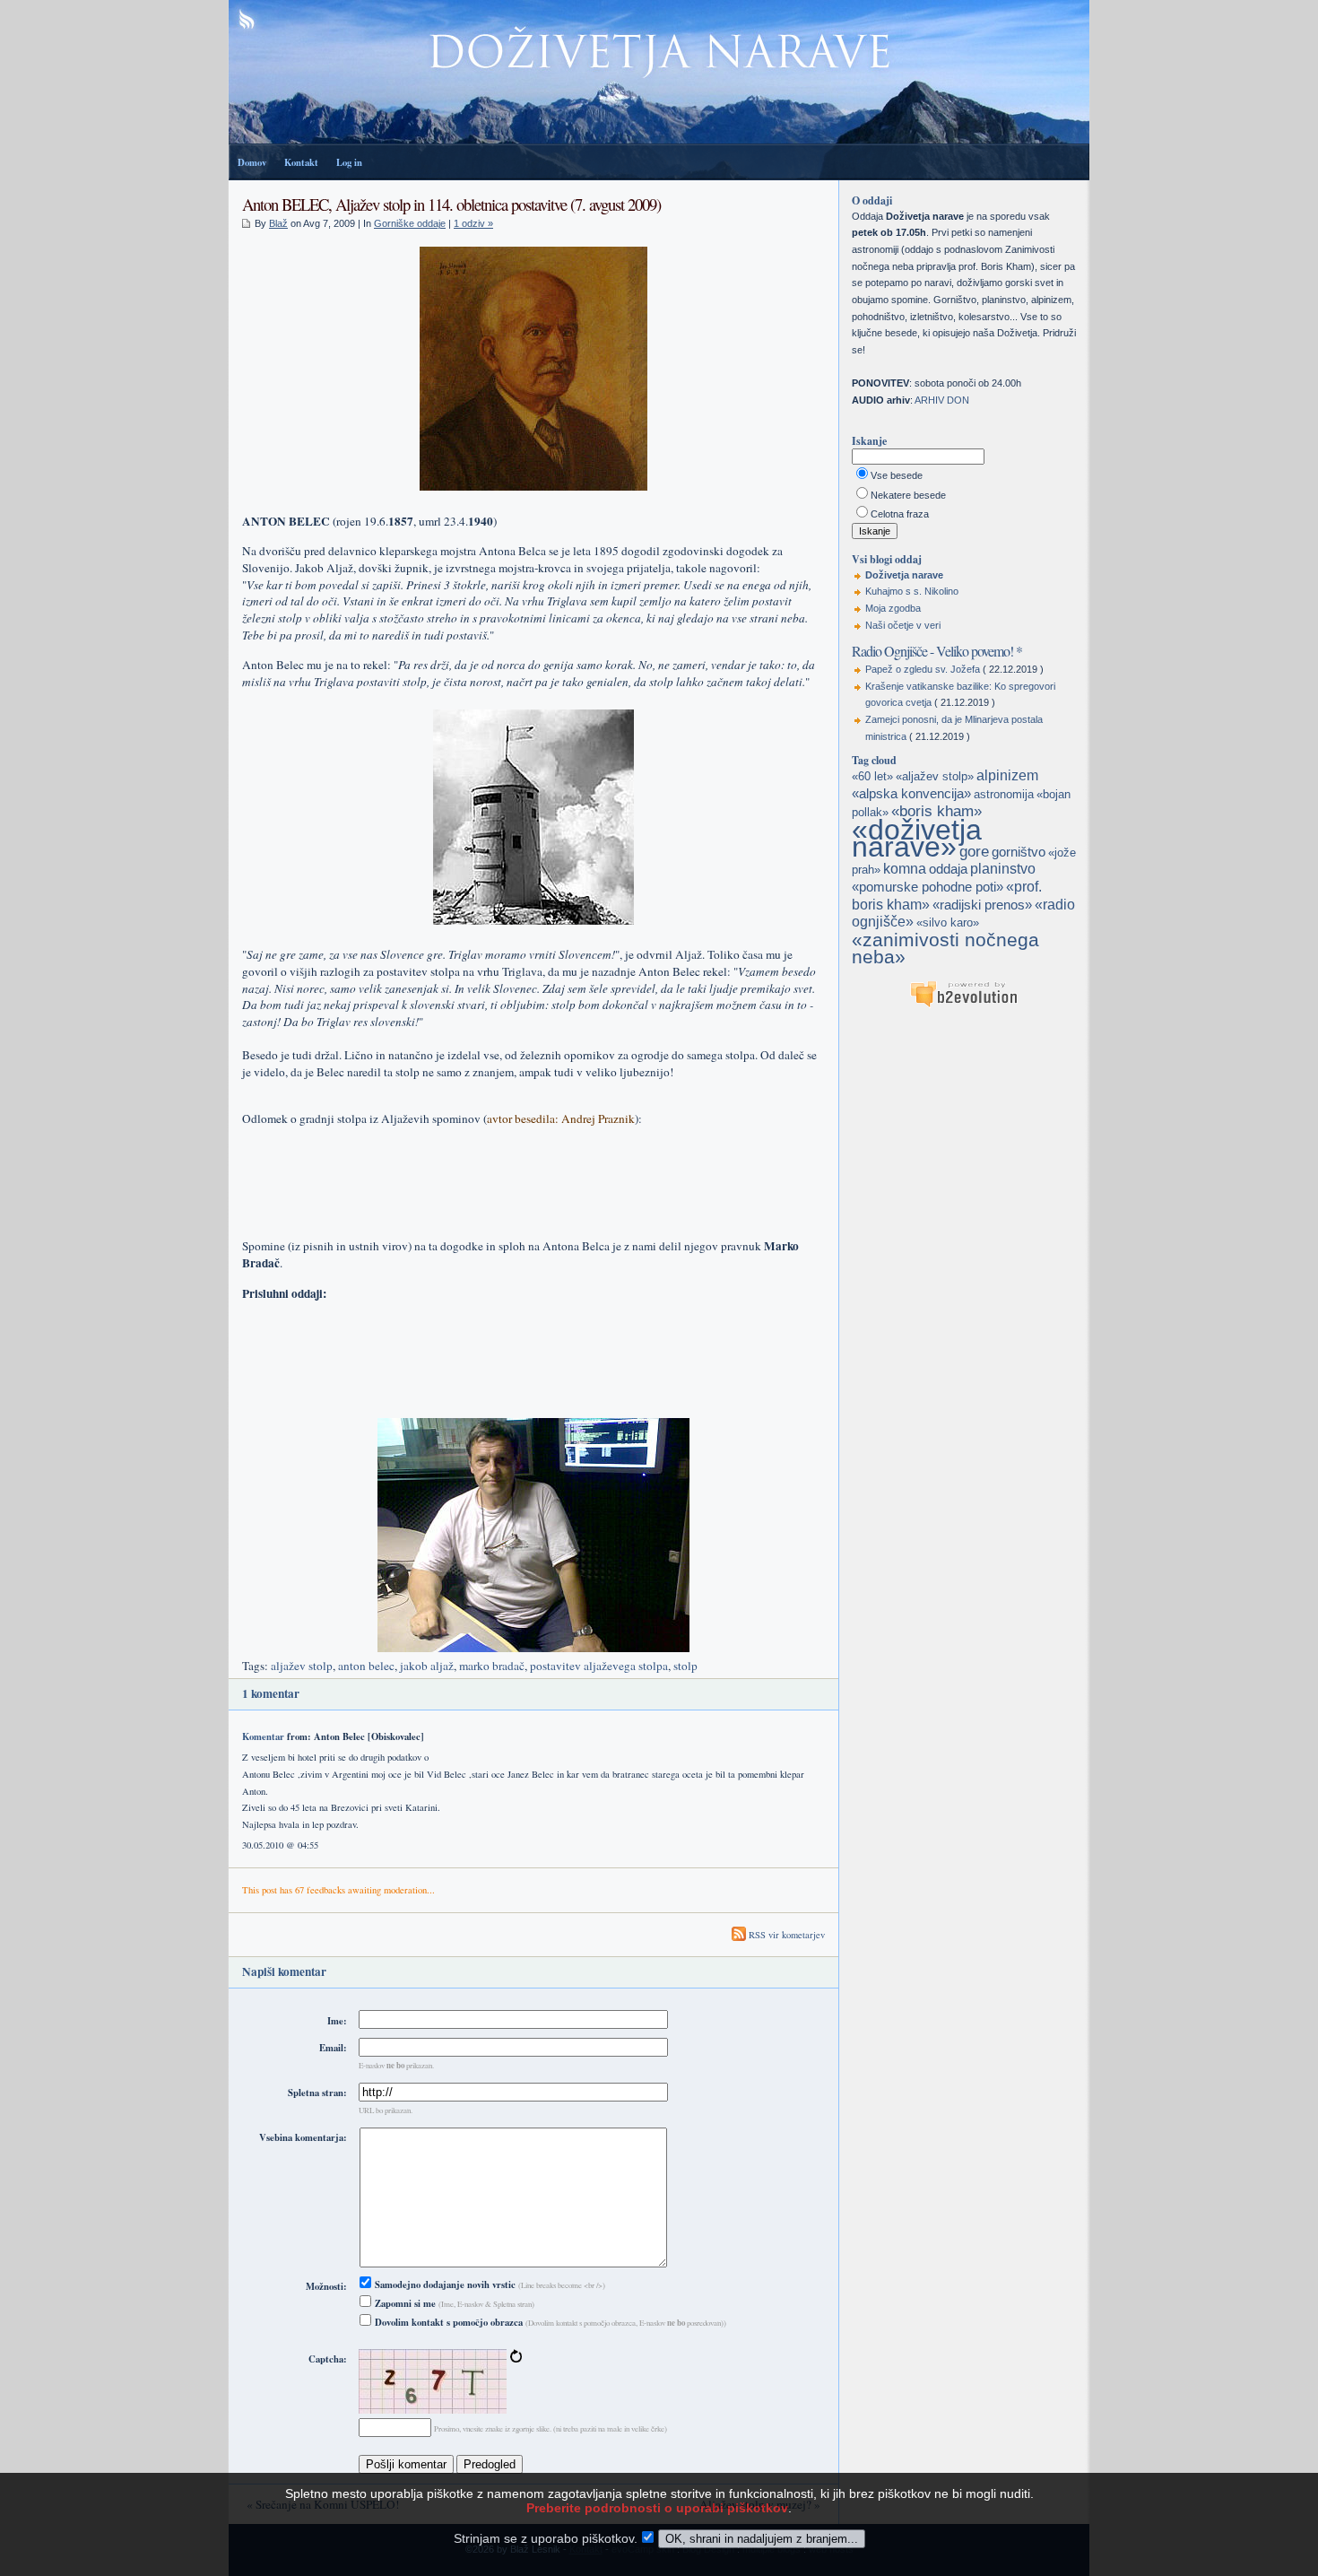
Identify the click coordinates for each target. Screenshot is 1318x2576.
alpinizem (1007, 775)
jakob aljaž (427, 1666)
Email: (333, 2048)
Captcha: (328, 2359)
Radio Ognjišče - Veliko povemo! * (937, 651)
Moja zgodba (893, 608)
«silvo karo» (948, 922)
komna (905, 869)
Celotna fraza (900, 514)
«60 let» (872, 776)
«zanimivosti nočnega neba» (945, 949)
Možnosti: (326, 2286)
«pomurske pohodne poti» (928, 887)
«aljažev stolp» (935, 776)
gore (974, 851)
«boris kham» (936, 811)
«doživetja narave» (917, 838)
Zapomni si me (404, 2303)
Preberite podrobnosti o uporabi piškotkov (657, 2508)
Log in (349, 162)
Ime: (337, 2021)
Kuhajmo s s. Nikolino (912, 591)
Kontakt (301, 162)
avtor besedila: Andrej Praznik (561, 1118)
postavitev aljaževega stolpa (599, 1666)
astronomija (1004, 794)
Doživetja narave (904, 575)
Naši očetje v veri (903, 625)
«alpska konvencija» (911, 794)
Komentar (263, 1736)
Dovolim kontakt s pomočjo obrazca (447, 2322)
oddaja (948, 869)
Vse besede (897, 475)
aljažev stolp (302, 1666)
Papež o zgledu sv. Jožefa (923, 669)
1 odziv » (473, 223)
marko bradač (492, 1666)
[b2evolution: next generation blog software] (964, 1005)
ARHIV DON (942, 400)
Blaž (278, 223)
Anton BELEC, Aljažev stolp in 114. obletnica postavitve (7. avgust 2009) (451, 204)
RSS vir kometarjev (785, 1935)
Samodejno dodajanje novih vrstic (444, 2284)
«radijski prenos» (982, 905)
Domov (252, 162)
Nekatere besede (908, 495)
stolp (685, 1666)
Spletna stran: (317, 2093)
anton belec (366, 1666)
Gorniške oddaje (410, 223)
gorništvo (1019, 852)
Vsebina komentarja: (303, 2137)
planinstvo (1003, 869)
